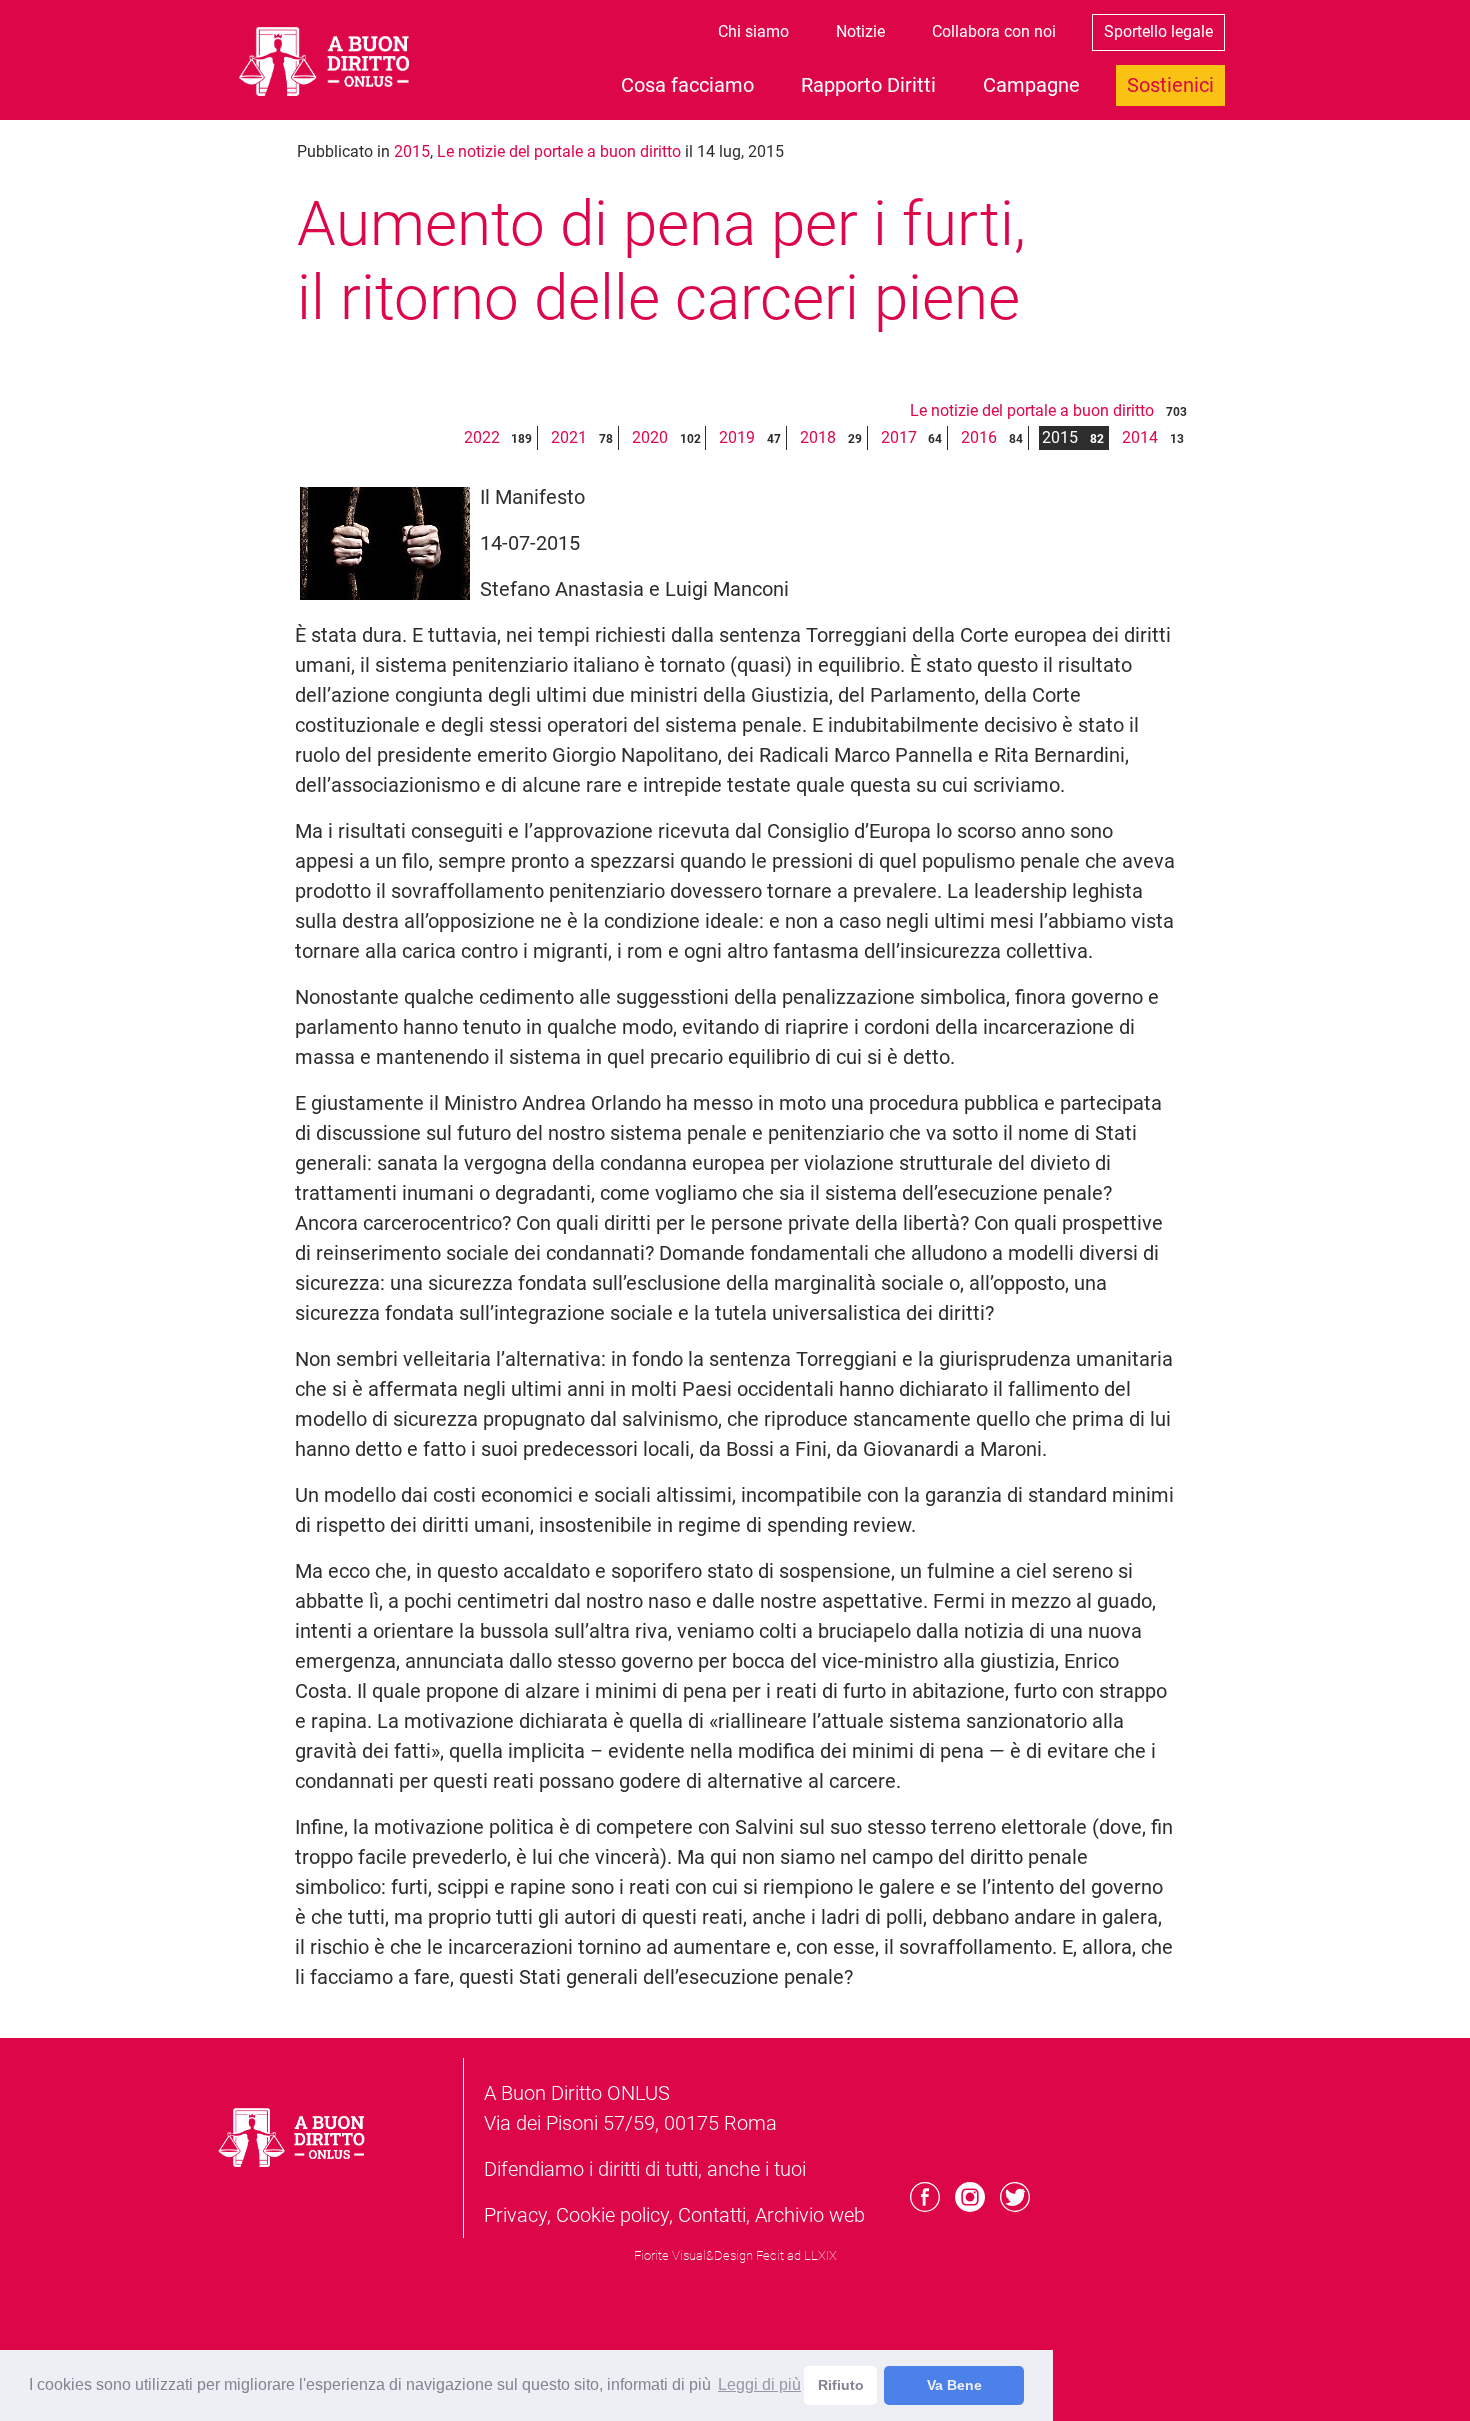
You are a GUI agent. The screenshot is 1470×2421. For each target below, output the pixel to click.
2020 (650, 437)
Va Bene (954, 2385)
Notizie (860, 31)
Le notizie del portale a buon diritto (559, 151)
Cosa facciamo (687, 85)
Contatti (712, 2215)
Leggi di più (759, 2384)
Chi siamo (753, 31)
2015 (412, 151)
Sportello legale (1158, 31)
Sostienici (1170, 85)
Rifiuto (841, 2385)
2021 (569, 437)
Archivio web (810, 2215)
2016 (979, 437)
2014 (1140, 437)
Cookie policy (612, 2215)
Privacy (515, 2215)
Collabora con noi (994, 31)
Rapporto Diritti (868, 85)
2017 (899, 437)
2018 (818, 437)
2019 (737, 437)
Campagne (1031, 85)
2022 (482, 437)
